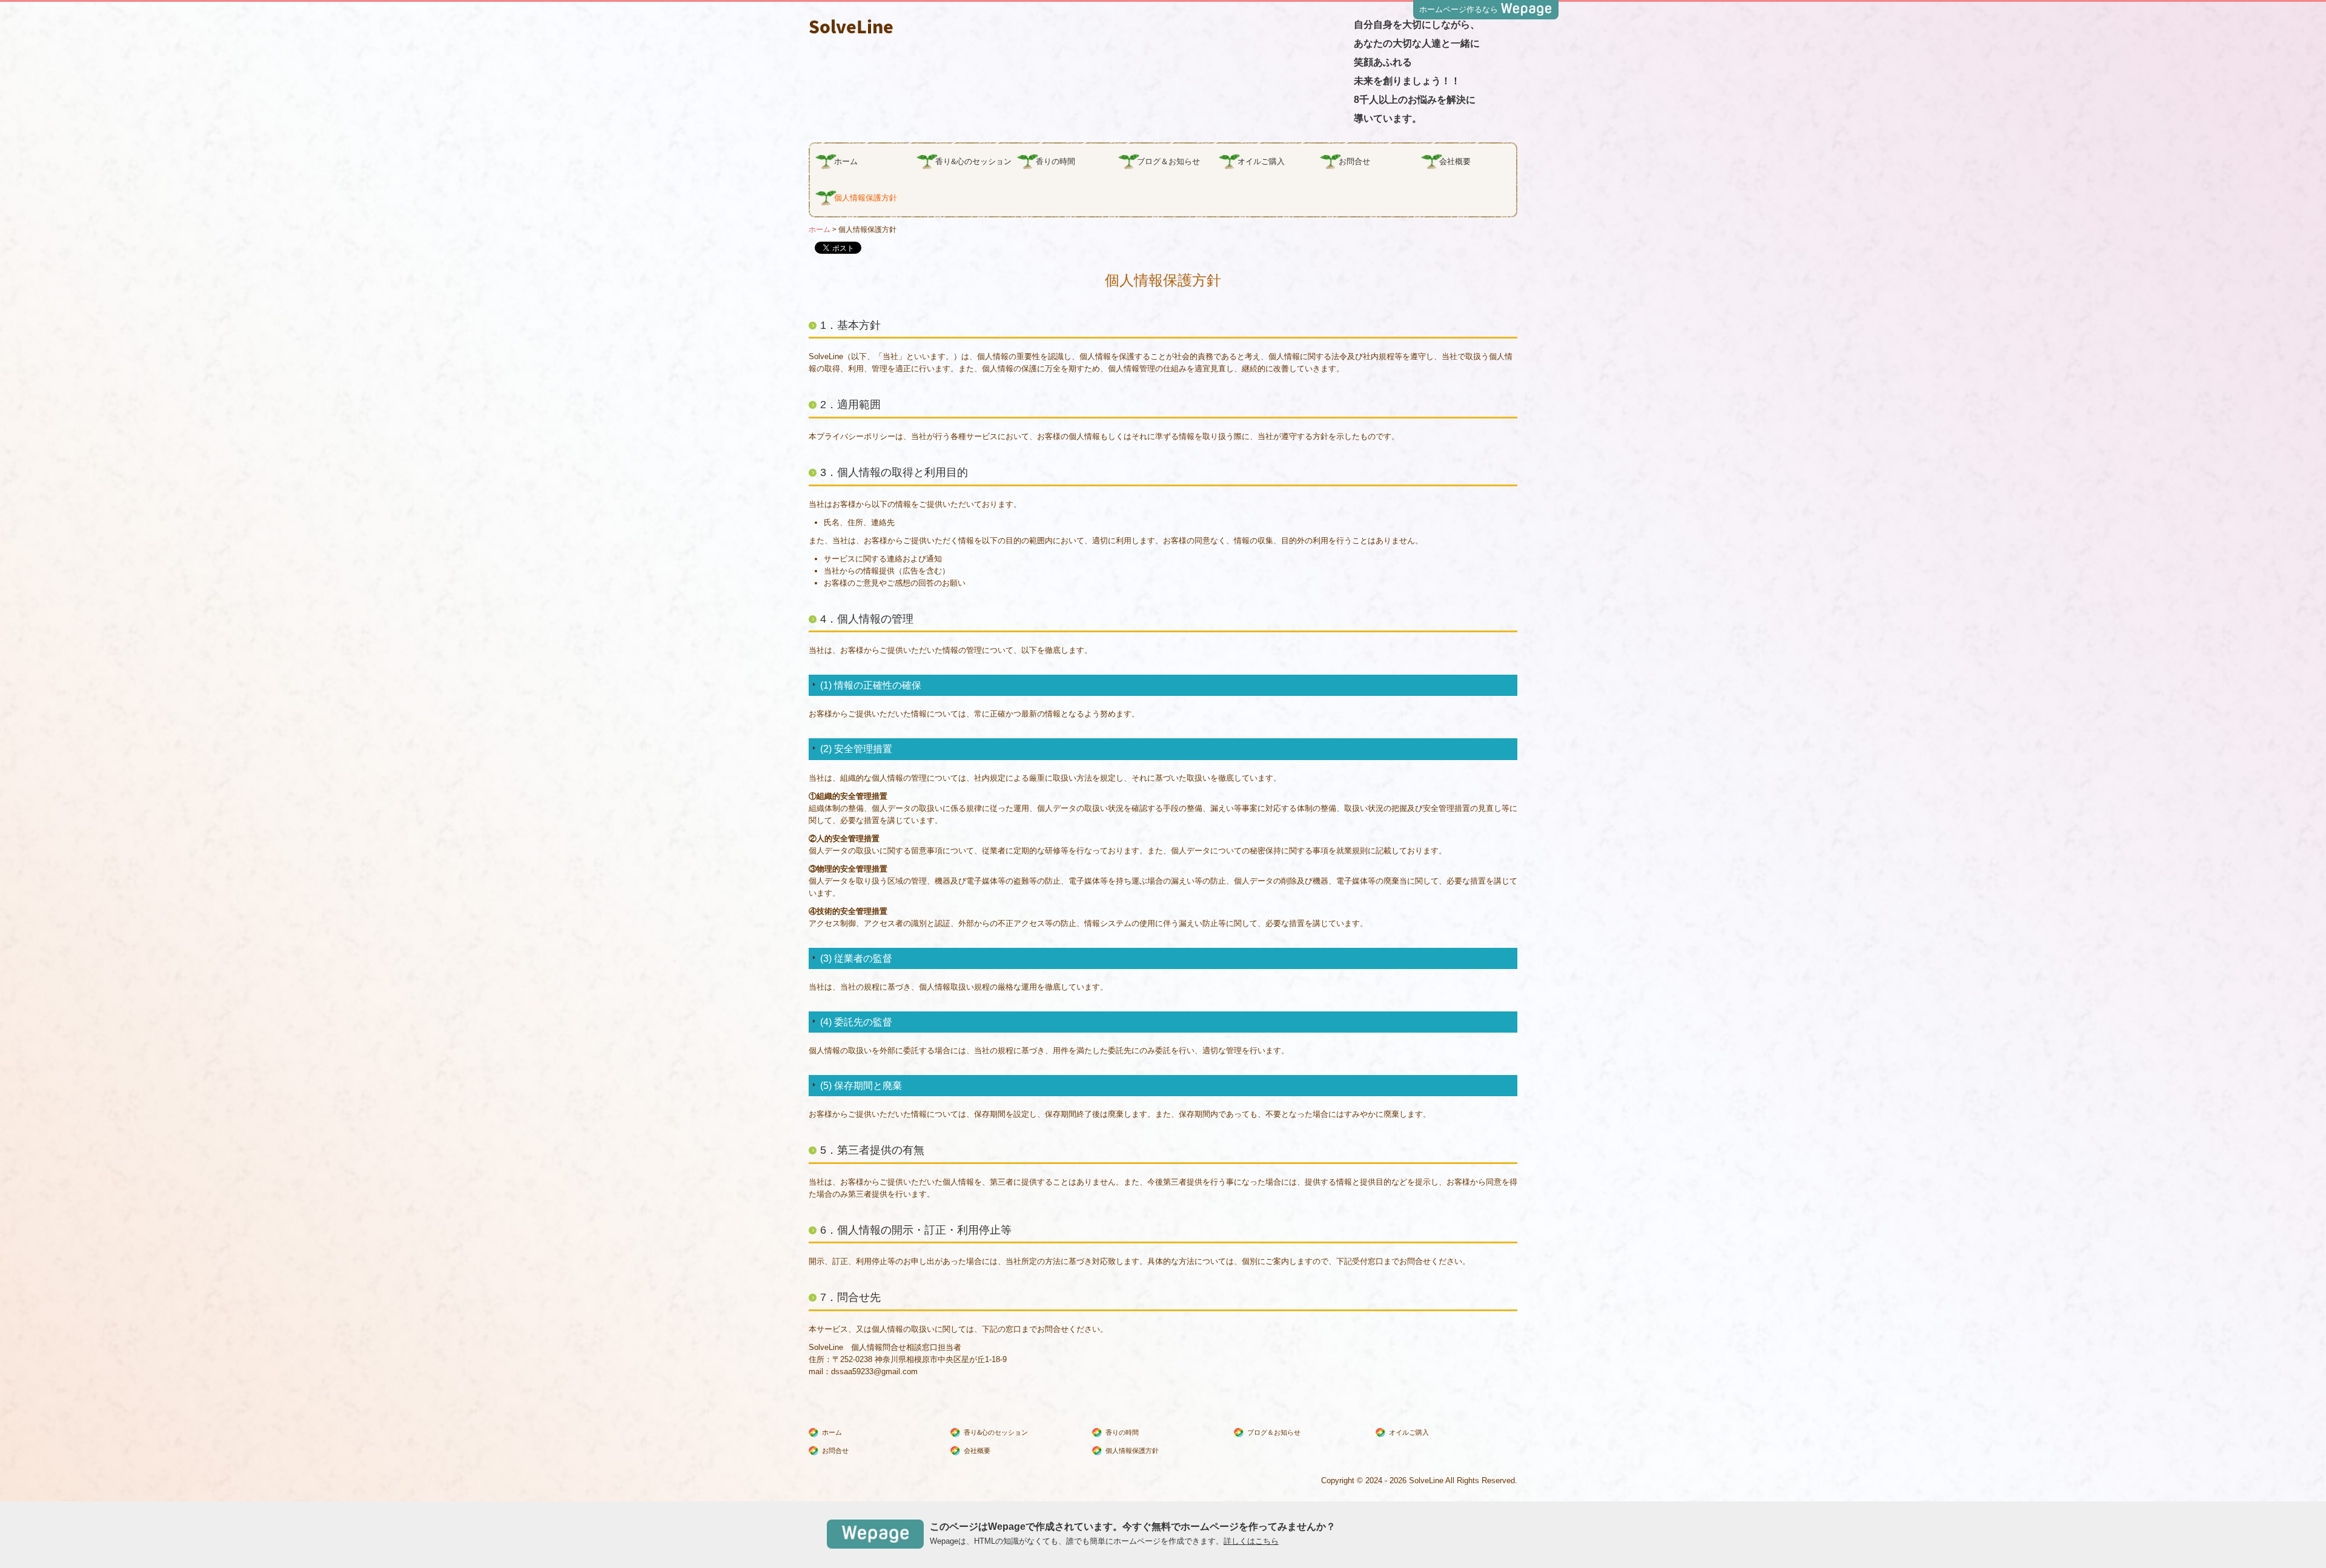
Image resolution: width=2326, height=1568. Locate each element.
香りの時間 (1055, 161)
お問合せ (1354, 161)
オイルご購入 (1261, 161)
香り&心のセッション (973, 161)
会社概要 (1455, 161)
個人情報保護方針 (866, 198)
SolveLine (851, 26)
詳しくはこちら (1251, 1541)
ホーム (846, 161)
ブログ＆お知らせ (1168, 161)
